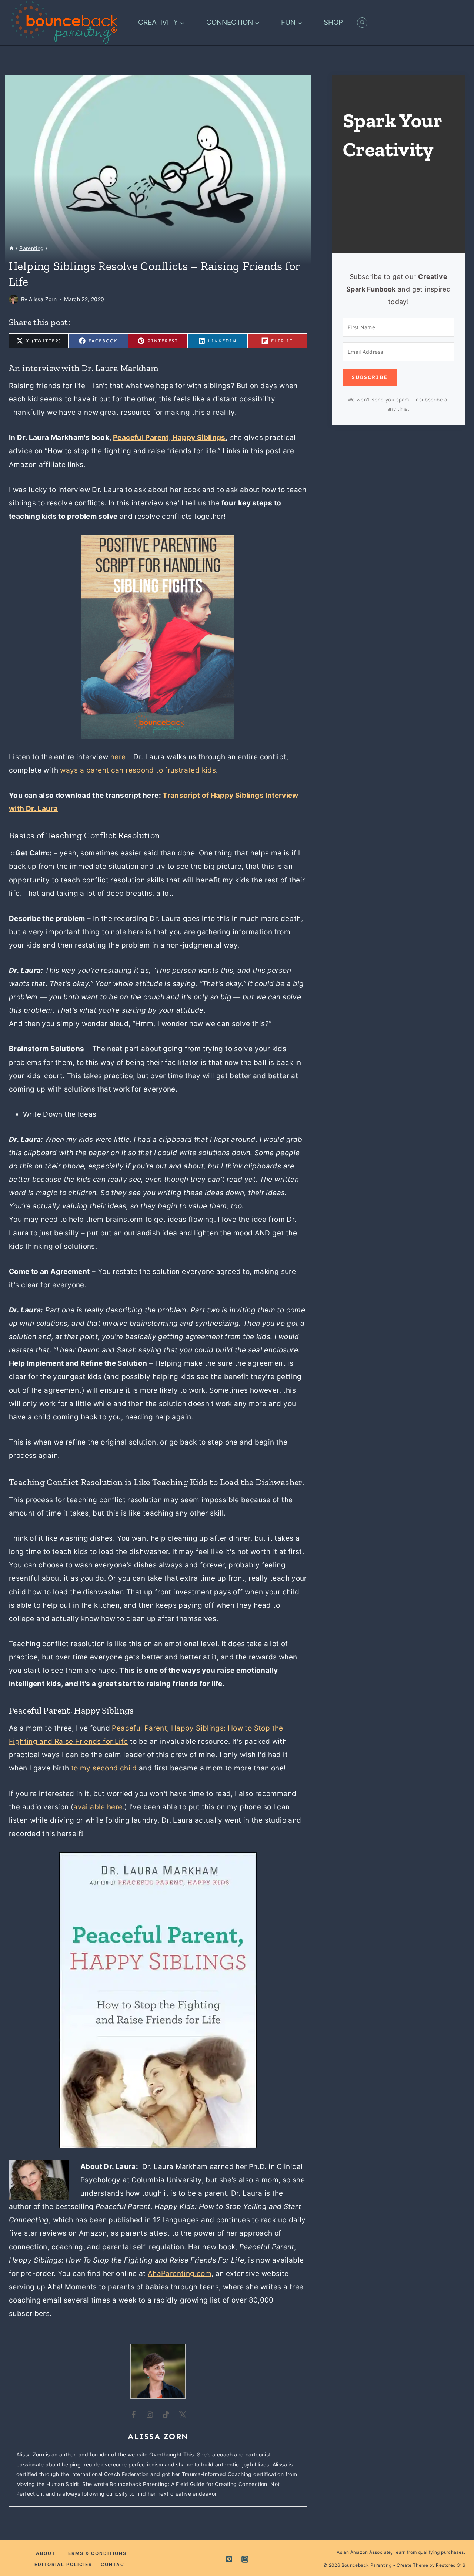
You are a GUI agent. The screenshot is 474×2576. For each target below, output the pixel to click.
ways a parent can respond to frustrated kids (138, 770)
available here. (99, 1807)
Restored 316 (450, 2565)
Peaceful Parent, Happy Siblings (169, 438)
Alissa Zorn (43, 299)
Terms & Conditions (96, 2553)
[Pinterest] (229, 2559)
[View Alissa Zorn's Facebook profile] (134, 2415)
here (118, 757)
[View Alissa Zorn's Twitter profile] (183, 2415)
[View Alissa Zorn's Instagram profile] (150, 2415)
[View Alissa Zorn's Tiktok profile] (166, 2415)
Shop (333, 22)
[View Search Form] (362, 23)
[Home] (11, 248)
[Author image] (14, 299)
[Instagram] (245, 2559)
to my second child (104, 1768)
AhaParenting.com (180, 2274)
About (46, 2553)
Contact (114, 2564)
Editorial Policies (63, 2564)
